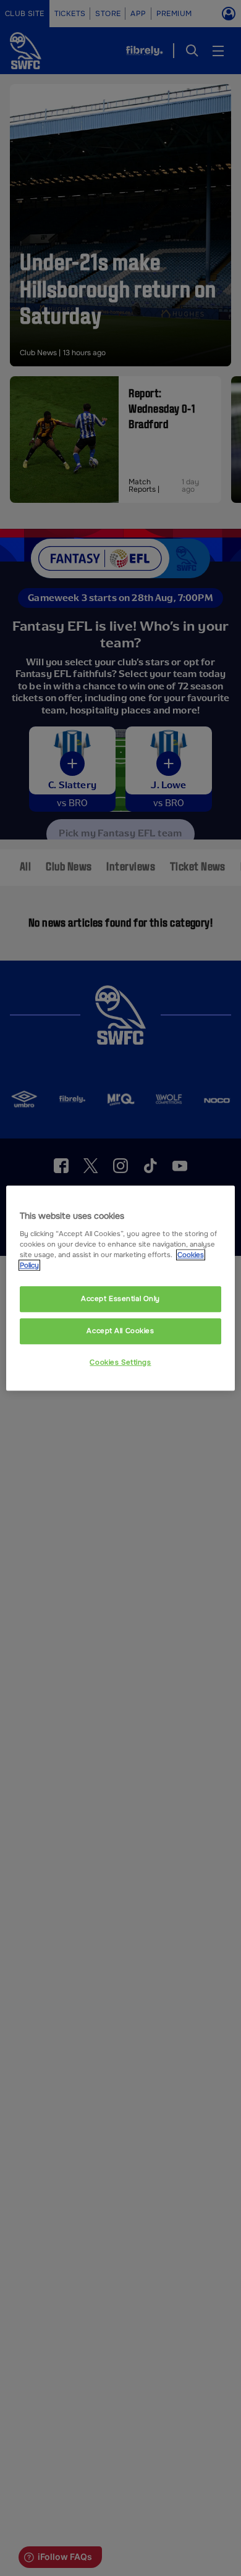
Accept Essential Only (120, 1299)
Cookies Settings (120, 1362)
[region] (121, 1288)
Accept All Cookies (120, 1331)
